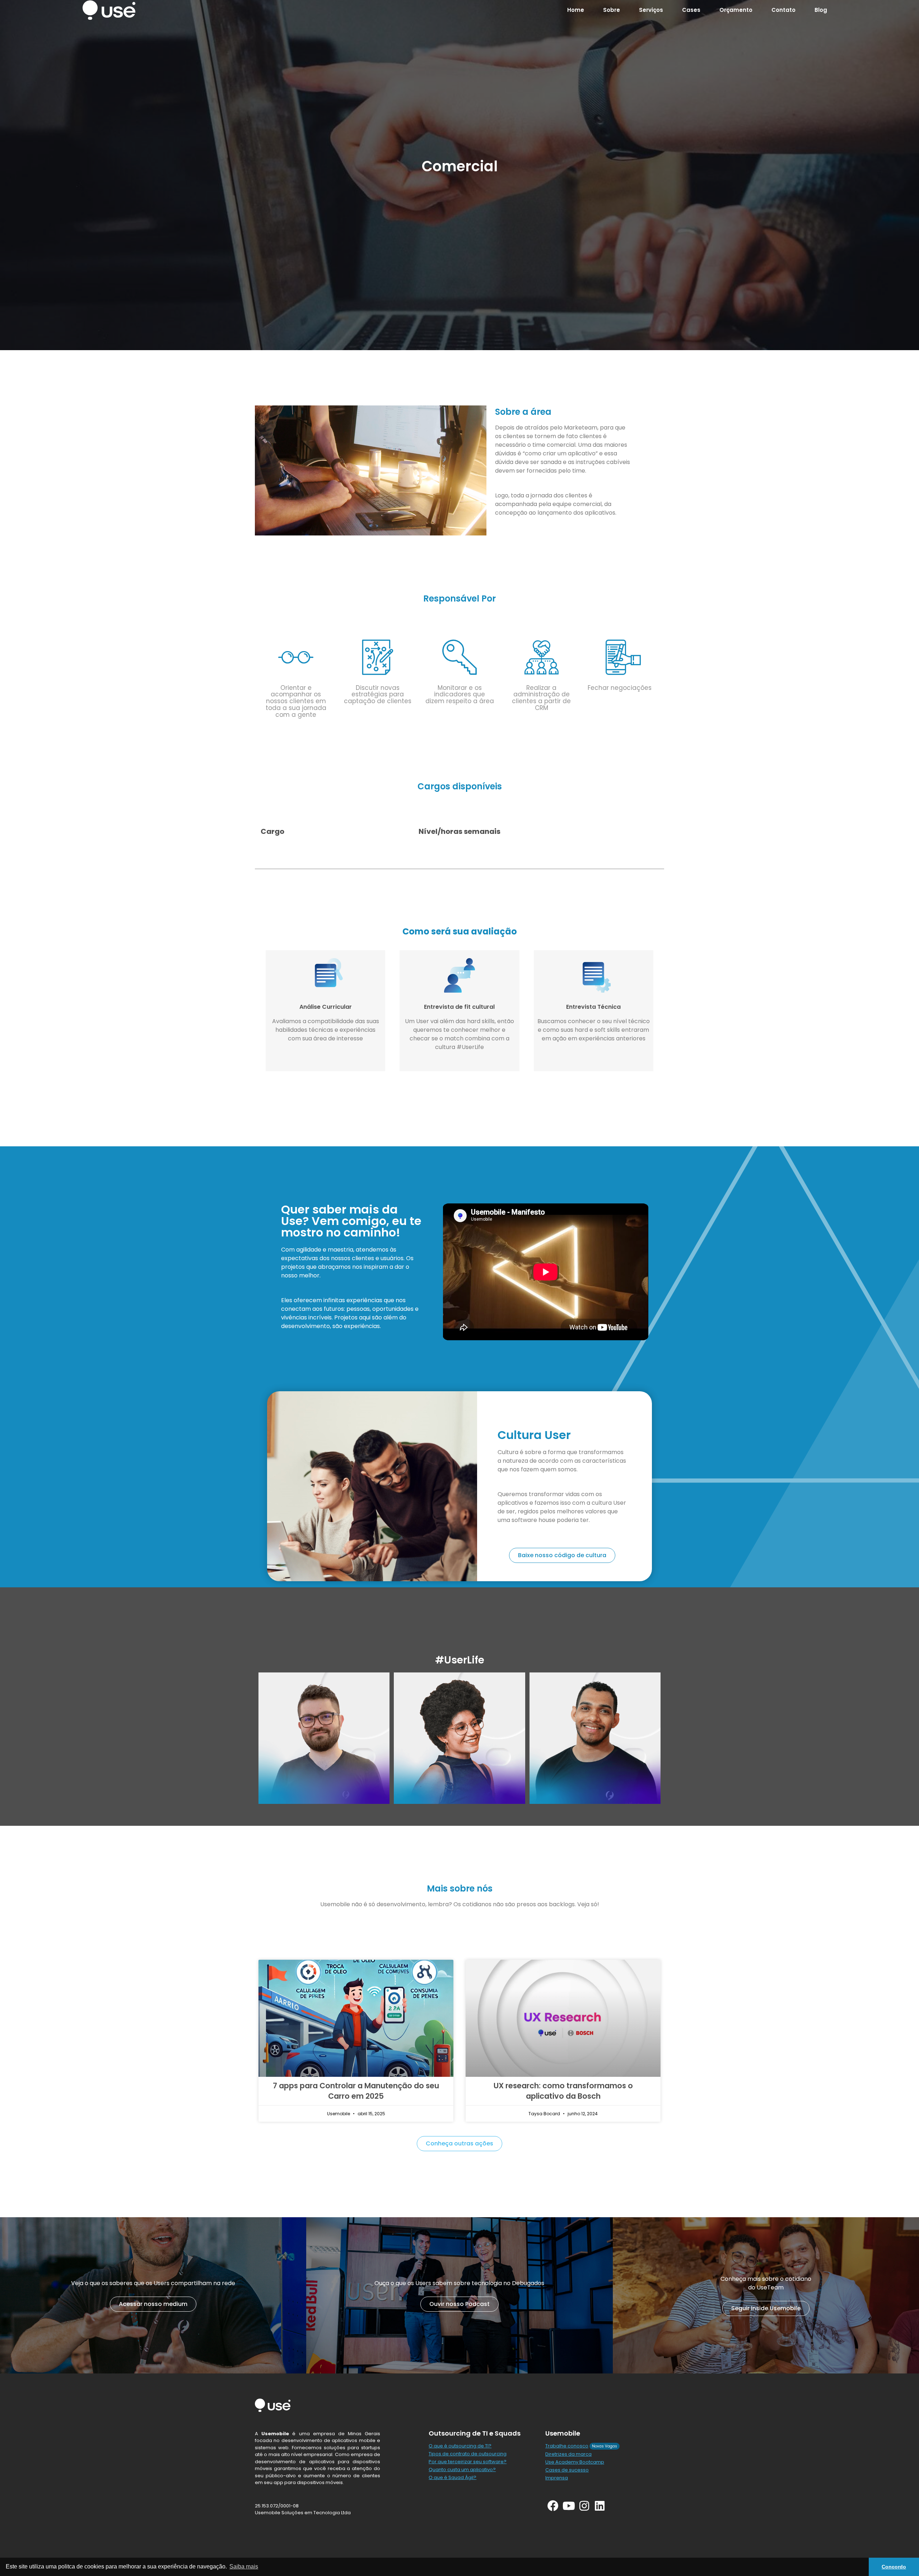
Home (576, 10)
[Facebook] (553, 2506)
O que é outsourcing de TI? (460, 2446)
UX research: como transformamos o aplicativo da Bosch (563, 2091)
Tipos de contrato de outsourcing (468, 2454)
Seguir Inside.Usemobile (766, 2308)
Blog (821, 10)
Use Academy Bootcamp (575, 2462)
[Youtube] (568, 2506)
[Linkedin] (600, 2506)
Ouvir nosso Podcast (459, 2304)
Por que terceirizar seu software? (468, 2462)
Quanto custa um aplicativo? (462, 2470)
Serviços (651, 10)
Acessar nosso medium (153, 2304)
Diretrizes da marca (568, 2454)
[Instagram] (584, 2506)
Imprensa (557, 2478)
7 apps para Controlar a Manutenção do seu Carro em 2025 (356, 2091)
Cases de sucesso (567, 2470)
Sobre (612, 10)
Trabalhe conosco (567, 2446)
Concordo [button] (894, 2567)
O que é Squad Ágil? (452, 2477)
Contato (783, 10)
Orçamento (736, 10)
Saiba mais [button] (244, 2566)
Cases (691, 10)
